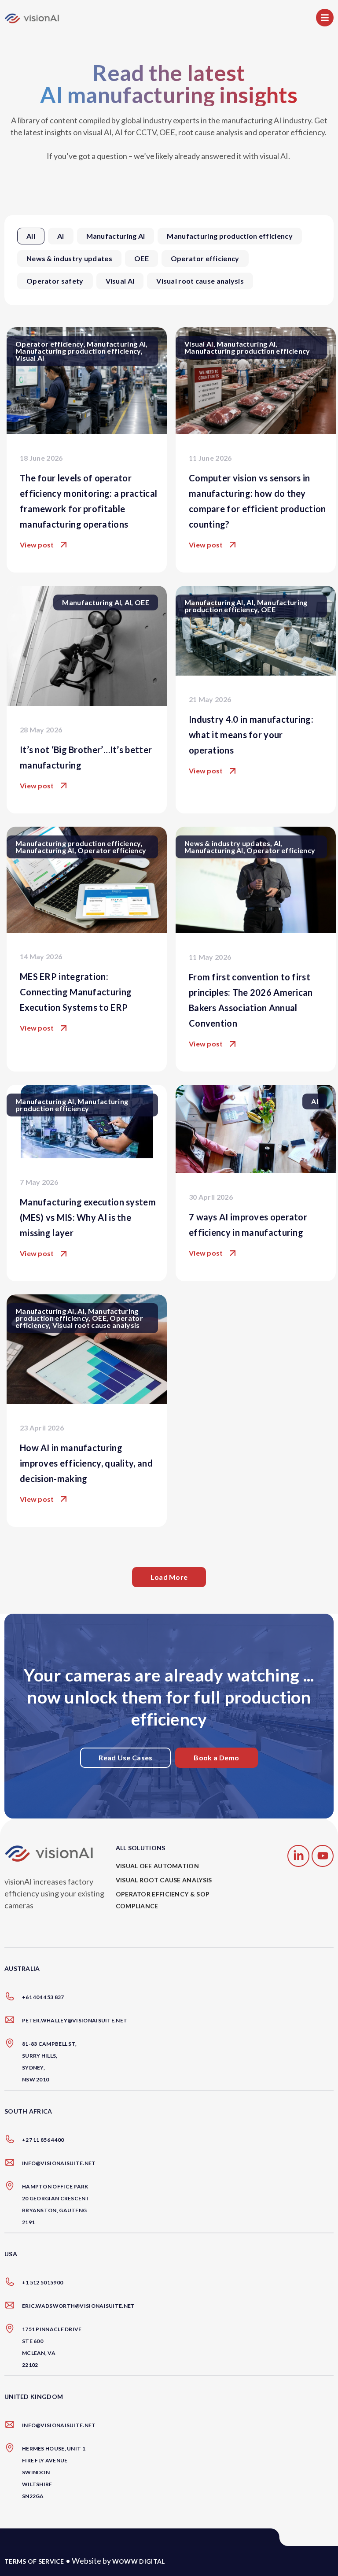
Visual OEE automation (157, 1866)
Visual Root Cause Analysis (164, 1880)
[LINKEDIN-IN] (298, 1856)
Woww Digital (139, 2561)
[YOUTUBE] (323, 1856)
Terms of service (34, 2561)
